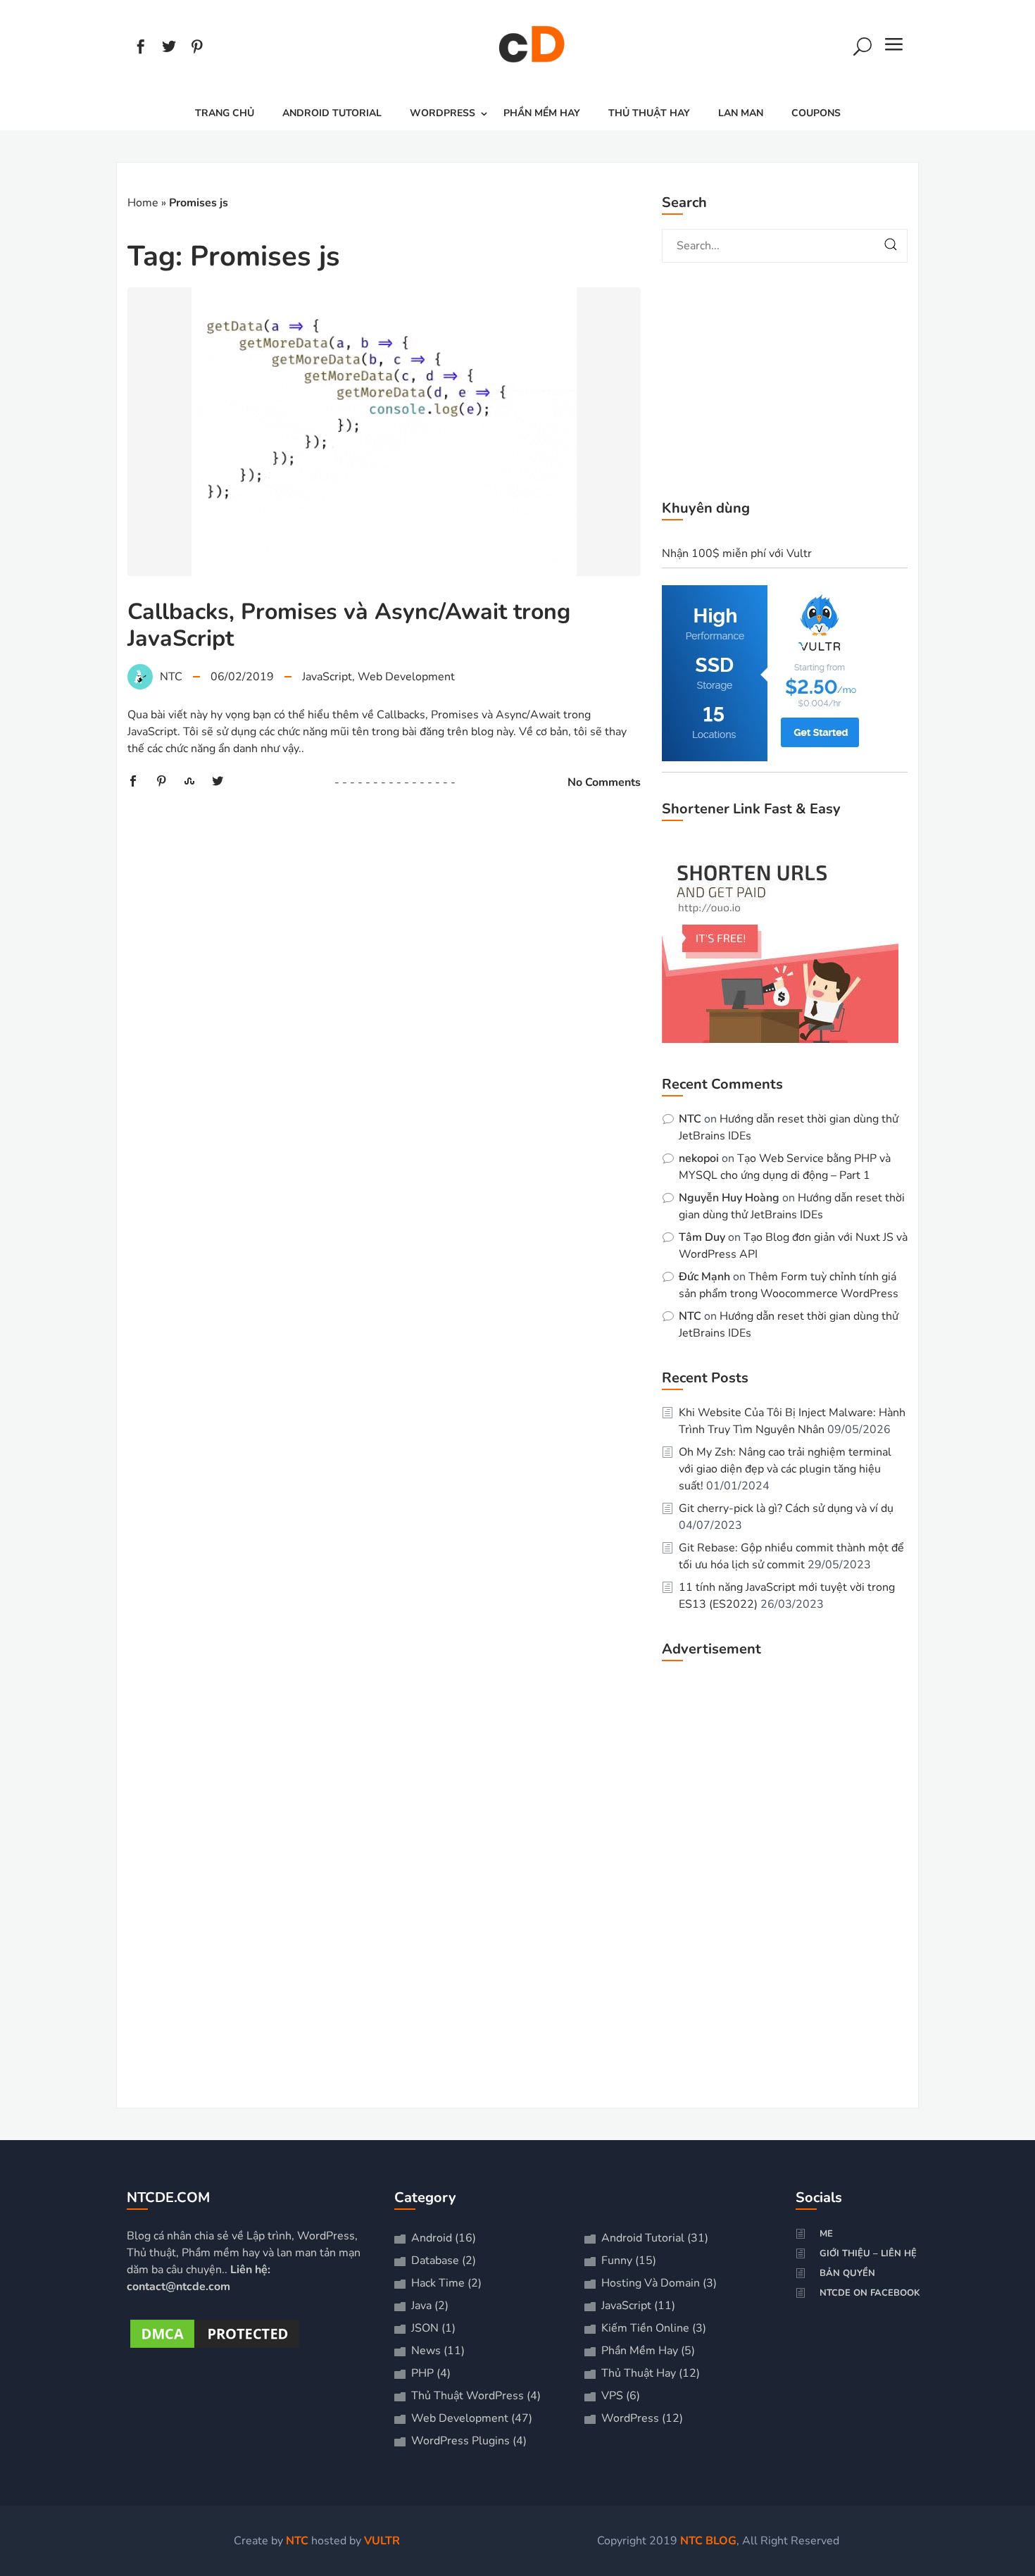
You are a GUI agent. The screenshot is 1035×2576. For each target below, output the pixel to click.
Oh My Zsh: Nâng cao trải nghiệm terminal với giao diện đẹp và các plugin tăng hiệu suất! (785, 1469)
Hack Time (438, 2283)
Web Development (406, 677)
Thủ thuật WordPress (468, 2396)
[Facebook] (141, 49)
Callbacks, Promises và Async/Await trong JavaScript (349, 625)
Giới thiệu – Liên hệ (868, 2253)
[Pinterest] (197, 49)
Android (432, 2238)
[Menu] (894, 49)
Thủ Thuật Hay (649, 113)
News (426, 2351)
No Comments (604, 782)
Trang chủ (225, 113)
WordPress (443, 113)
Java (421, 2306)
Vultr (382, 2541)
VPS (612, 2396)
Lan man (741, 113)
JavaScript (327, 677)
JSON (425, 2328)
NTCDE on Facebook (870, 2293)
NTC (690, 1119)
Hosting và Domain (651, 2283)
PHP (422, 2373)
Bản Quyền (847, 2273)
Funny (617, 2261)
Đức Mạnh (704, 1277)
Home (143, 203)
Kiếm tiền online (645, 2328)
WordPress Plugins (460, 2441)
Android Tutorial (332, 113)
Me (826, 2234)
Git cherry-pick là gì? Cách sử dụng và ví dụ (786, 1508)
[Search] (862, 49)
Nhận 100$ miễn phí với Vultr (737, 554)
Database (435, 2261)
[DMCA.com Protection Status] (215, 2348)
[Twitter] (169, 49)
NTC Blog (708, 2541)
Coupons (816, 113)
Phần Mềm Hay (542, 113)
